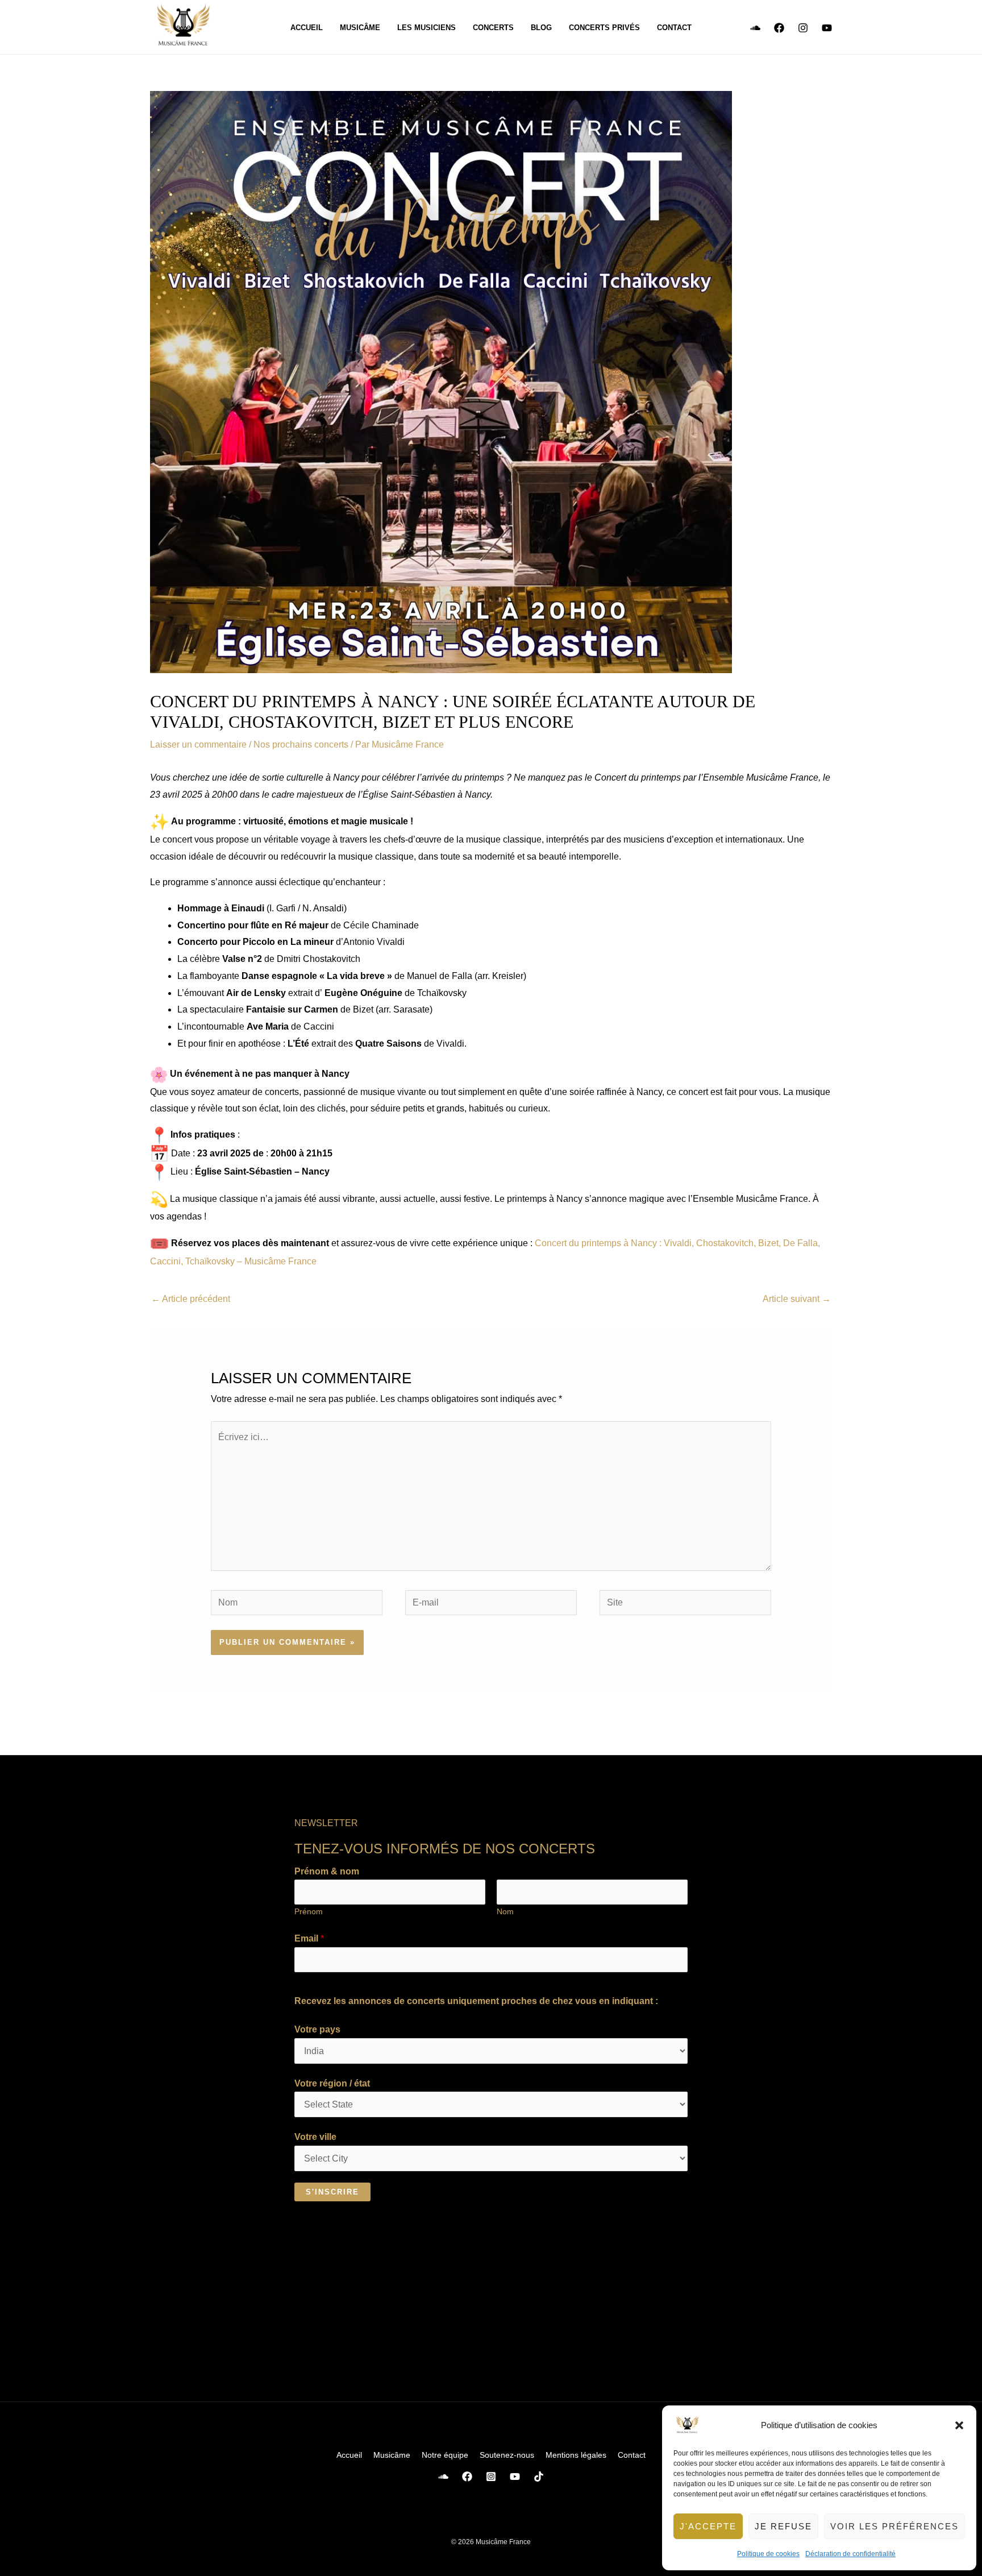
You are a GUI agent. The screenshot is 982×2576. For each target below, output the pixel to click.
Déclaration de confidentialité (850, 2554)
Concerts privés (604, 28)
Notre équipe (445, 2455)
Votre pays (317, 2029)
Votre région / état (332, 2083)
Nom (505, 1912)
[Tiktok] (539, 2477)
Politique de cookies (768, 2554)
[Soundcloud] (755, 28)
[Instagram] (803, 28)
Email (309, 1938)
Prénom (309, 1912)
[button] (959, 2425)
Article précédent (191, 1299)
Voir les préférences (894, 2526)
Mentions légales (576, 2455)
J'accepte (708, 2526)
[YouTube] (827, 28)
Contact (674, 28)
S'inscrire (332, 2192)
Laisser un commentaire (198, 744)
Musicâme (360, 28)
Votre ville (315, 2137)
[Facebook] (779, 28)
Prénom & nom (327, 1871)
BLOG (541, 28)
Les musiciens (426, 28)
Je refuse (783, 2526)
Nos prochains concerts (301, 744)
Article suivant (797, 1299)
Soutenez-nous (507, 2455)
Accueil (307, 28)
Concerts (493, 28)
